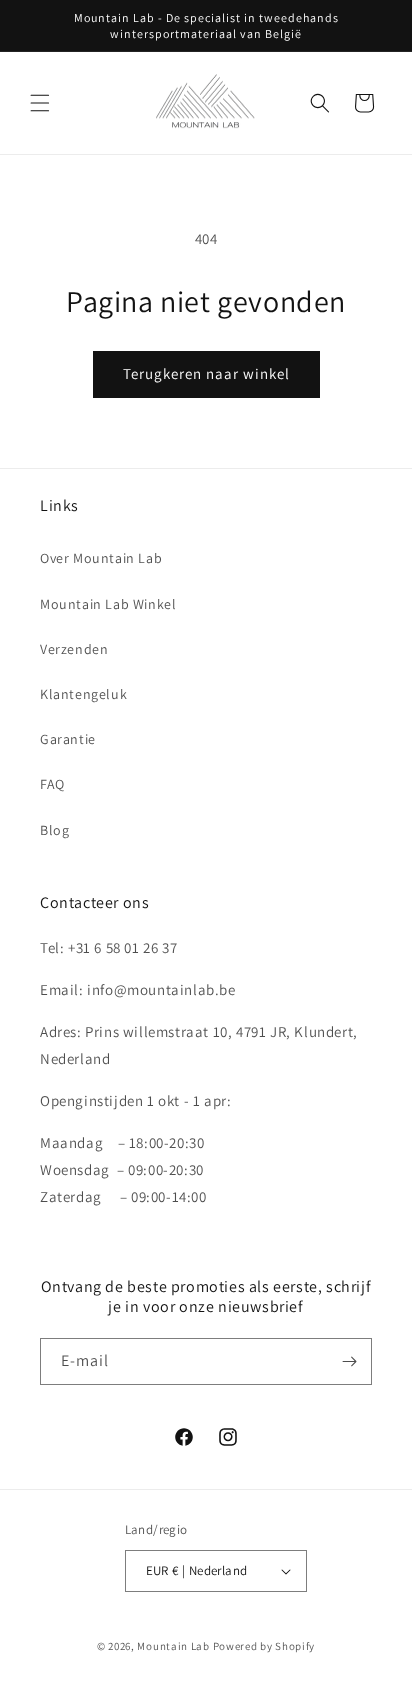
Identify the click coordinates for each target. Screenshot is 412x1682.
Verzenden (74, 649)
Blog (54, 830)
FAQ (52, 784)
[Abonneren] (349, 1361)
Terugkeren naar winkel (206, 373)
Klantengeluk (83, 694)
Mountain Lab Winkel (108, 604)
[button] (40, 103)
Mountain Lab (173, 1646)
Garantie (68, 739)
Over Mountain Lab (101, 558)
